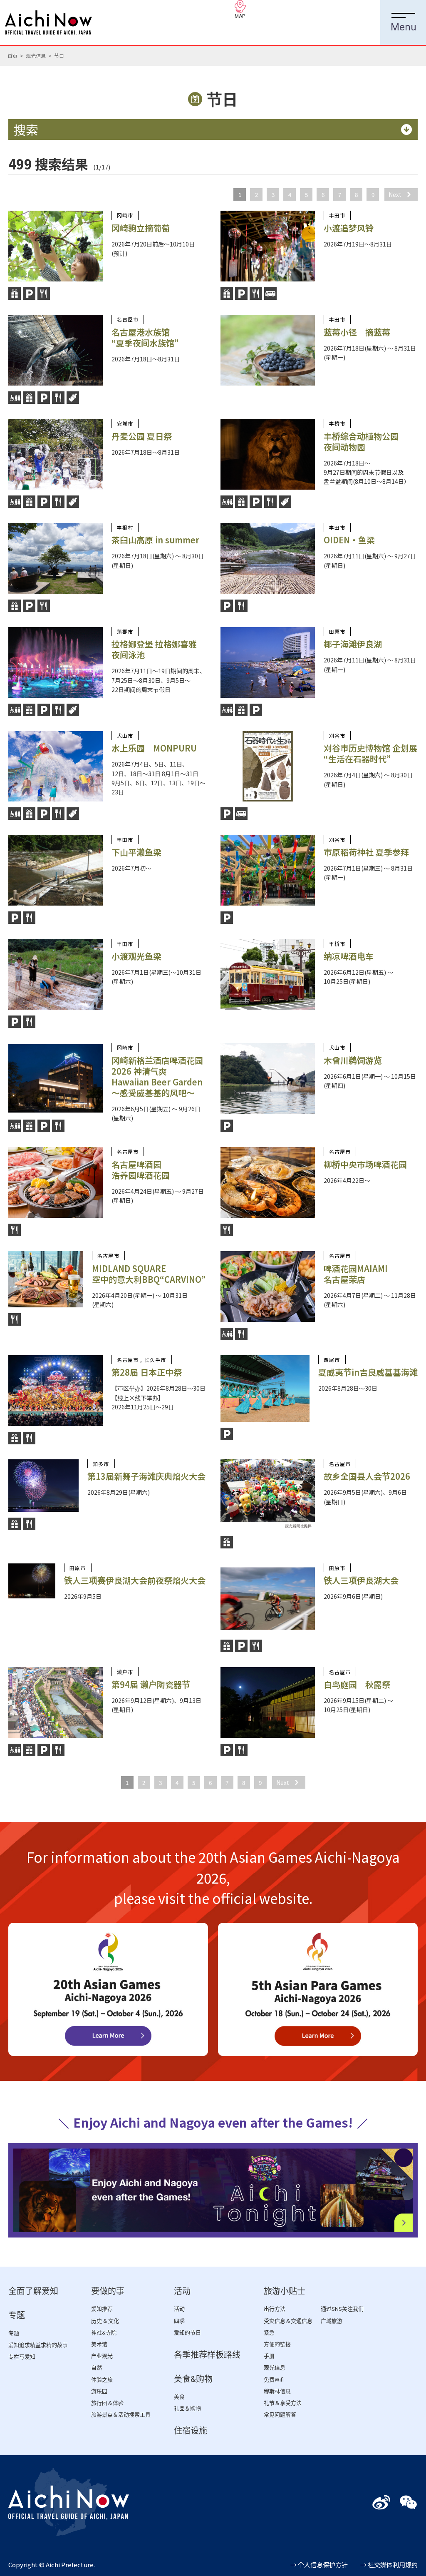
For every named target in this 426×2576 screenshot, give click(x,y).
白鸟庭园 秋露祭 (357, 1684)
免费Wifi (274, 2380)
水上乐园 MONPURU (154, 748)
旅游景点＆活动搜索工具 (121, 2415)
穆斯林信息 (277, 2391)
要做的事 (108, 2291)
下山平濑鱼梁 (136, 852)
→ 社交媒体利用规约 (389, 2565)
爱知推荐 (102, 2309)
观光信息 (36, 56)
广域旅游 (332, 2321)
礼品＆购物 (187, 2408)
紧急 (269, 2333)
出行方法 (275, 2309)
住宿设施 (191, 2431)
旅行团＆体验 (107, 2403)
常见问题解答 (280, 2415)
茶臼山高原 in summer (155, 540)
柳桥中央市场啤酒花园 (365, 1164)
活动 (182, 2291)
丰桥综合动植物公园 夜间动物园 (361, 442)
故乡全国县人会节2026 (367, 1476)
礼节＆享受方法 (283, 2403)
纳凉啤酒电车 (349, 956)
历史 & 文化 (105, 2321)
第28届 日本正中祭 (147, 1372)
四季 (179, 2321)
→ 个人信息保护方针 (319, 2565)
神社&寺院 (104, 2333)
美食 (179, 2397)
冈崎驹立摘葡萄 (141, 228)
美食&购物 (193, 2379)
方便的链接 (277, 2344)
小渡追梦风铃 (349, 228)
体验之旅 (102, 2380)
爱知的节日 (187, 2333)
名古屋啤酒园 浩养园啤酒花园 (141, 1170)
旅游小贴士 (285, 2291)
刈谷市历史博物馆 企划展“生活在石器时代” (370, 753)
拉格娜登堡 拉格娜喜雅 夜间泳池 (154, 649)
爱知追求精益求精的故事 (38, 2345)
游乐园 (99, 2391)
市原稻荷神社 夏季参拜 (366, 852)
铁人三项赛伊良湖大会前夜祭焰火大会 (135, 1580)
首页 (12, 56)
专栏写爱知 (22, 2357)
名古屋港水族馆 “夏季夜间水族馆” (145, 337)
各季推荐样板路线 (207, 2355)
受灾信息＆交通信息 (288, 2321)
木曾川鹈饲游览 (353, 1060)
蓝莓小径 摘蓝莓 (357, 332)
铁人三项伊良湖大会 (361, 1580)
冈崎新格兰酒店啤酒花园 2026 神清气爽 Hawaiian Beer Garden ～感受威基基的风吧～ (157, 1076)
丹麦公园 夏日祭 (142, 436)
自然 (97, 2368)
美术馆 (99, 2344)
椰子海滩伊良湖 (353, 644)
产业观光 (102, 2356)
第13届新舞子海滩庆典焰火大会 (146, 1476)
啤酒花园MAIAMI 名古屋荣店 (356, 1274)
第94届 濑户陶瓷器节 (151, 1684)
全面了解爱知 (33, 2291)
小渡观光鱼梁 (136, 956)
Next (395, 194)
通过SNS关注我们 (342, 2309)
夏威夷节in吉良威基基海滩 (368, 1372)
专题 (17, 2315)
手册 (269, 2356)
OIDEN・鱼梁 (349, 540)
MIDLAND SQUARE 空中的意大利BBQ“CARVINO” (149, 1274)
